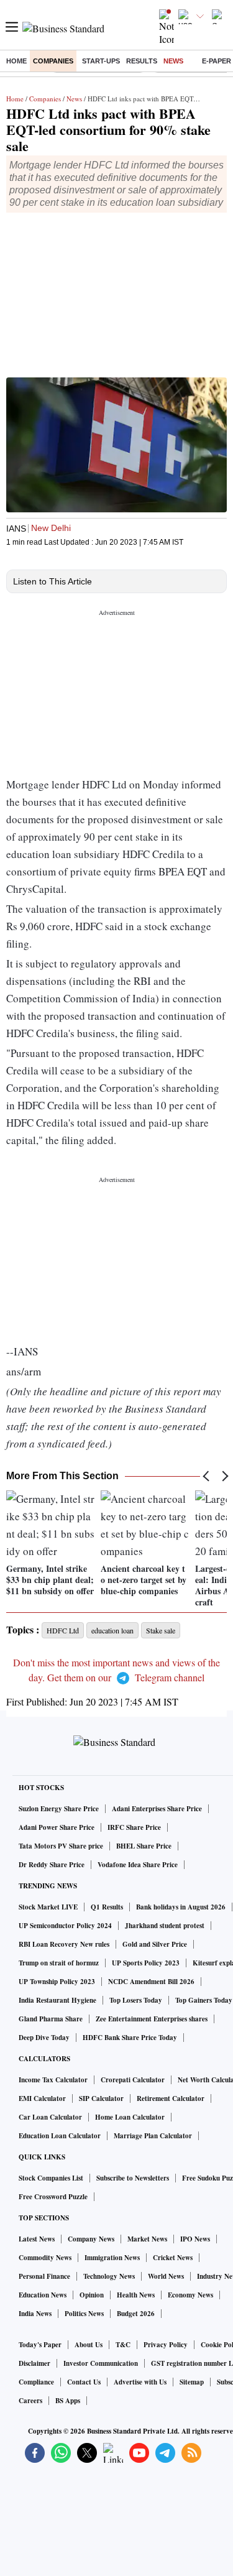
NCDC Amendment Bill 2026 (151, 1982)
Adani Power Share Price (57, 1827)
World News (166, 2276)
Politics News (84, 2314)
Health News (136, 2295)
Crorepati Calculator (133, 2080)
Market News (147, 2239)
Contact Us (84, 2382)
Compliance (36, 2382)
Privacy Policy (166, 2345)
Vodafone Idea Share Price (138, 1865)
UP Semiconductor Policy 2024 (65, 1926)
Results (142, 61)
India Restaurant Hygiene (57, 2000)
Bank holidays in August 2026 (181, 1907)
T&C (123, 2345)
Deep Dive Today (44, 2038)
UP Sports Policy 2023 (146, 1963)
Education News (43, 2295)
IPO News (195, 2239)
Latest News (37, 2239)
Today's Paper (40, 2345)
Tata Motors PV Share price (61, 1846)
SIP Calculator (101, 2098)
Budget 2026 (136, 2314)
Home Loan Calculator (130, 2117)
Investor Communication (101, 2363)
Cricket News (173, 2258)
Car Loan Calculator (50, 2117)
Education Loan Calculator (60, 2136)
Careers (30, 2401)
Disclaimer (34, 2363)
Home (16, 61)
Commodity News (45, 2258)
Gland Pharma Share (51, 2019)
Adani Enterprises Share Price (157, 1809)
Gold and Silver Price (155, 1944)
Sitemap (192, 2382)
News (173, 61)
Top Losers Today (136, 2000)
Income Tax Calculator (53, 2080)
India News (35, 2314)
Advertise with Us (140, 2382)
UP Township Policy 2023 (57, 1982)
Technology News (109, 2276)
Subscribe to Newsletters (133, 2178)
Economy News (190, 2295)
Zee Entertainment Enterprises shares (152, 2019)
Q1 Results (107, 1907)
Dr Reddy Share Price (52, 1865)
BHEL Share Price (144, 1846)
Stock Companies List (51, 2178)
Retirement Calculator (171, 2098)
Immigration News (112, 2258)
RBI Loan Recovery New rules (64, 1944)
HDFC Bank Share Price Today (130, 2038)
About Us (89, 2345)
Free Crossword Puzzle (53, 2197)
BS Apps (68, 2401)
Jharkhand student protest (165, 1926)
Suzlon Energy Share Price (59, 1809)
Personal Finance (44, 2276)
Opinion (92, 2295)
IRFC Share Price (134, 1827)
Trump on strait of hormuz (59, 1963)
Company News (91, 2239)
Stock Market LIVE (48, 1907)
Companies (53, 61)
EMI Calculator (42, 2098)
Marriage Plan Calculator (153, 2136)
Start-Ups (101, 61)
